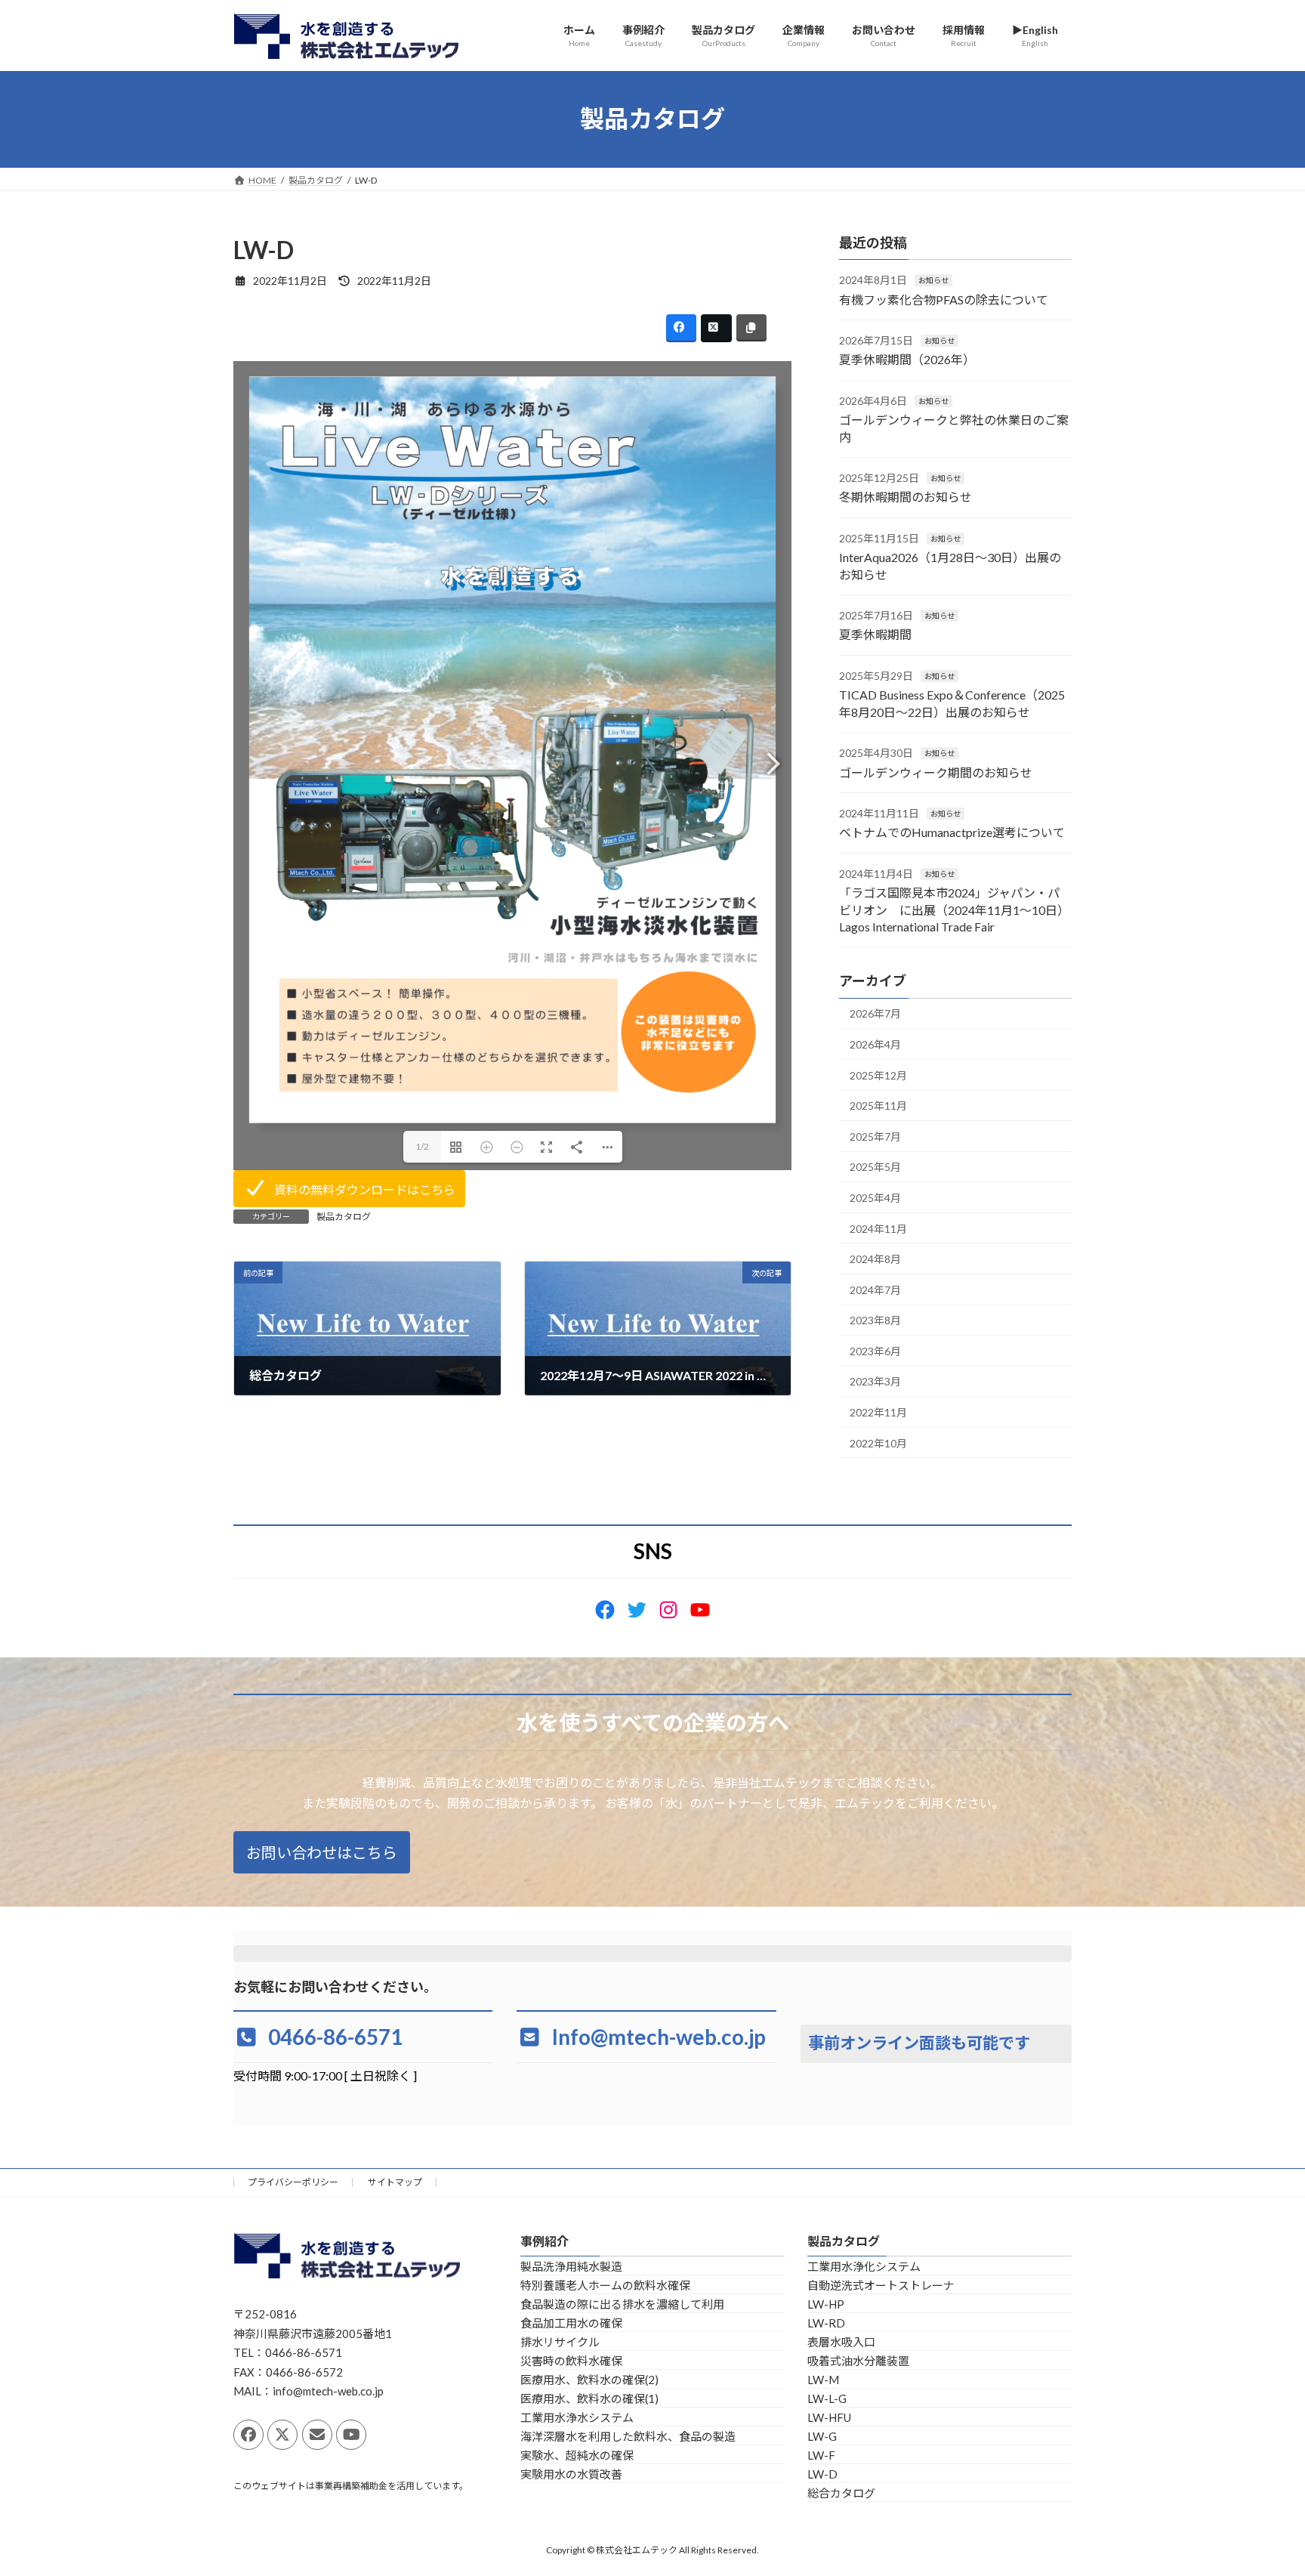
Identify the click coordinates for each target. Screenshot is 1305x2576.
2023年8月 (875, 1320)
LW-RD (826, 2323)
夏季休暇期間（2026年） (907, 359)
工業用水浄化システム (864, 2266)
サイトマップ (395, 2182)
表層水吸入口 (841, 2342)
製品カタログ (344, 1217)
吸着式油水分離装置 (858, 2361)
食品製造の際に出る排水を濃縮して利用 (622, 2304)
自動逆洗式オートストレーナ (881, 2285)
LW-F (821, 2455)
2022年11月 (878, 1412)
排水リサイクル (560, 2342)
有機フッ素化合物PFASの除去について (944, 299)
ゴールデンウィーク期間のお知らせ (936, 772)
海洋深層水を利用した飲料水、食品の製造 (628, 2436)
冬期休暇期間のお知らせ (905, 497)
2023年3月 (875, 1381)
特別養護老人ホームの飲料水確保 (605, 2285)
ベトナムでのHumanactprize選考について (982, 832)
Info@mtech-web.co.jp (659, 2037)
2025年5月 (875, 1167)
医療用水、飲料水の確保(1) (589, 2398)
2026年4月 (875, 1044)
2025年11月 (878, 1106)
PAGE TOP (1261, 2485)
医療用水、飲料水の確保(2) (589, 2380)
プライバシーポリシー (293, 2182)
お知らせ (933, 280)
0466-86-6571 (335, 2037)
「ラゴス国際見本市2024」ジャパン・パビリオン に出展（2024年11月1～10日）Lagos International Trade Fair (954, 910)
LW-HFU (829, 2417)
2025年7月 (875, 1136)
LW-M (823, 2380)
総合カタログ (841, 2493)
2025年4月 (875, 1198)
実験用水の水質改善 (571, 2474)
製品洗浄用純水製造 (571, 2266)
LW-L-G (827, 2398)
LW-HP (826, 2304)
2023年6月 (875, 1350)
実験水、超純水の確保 (577, 2455)
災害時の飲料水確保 (571, 2361)
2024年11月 (878, 1228)
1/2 (422, 1146)
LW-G (822, 2436)
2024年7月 (875, 1289)
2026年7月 (875, 1013)
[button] (349, 1189)
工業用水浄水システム (577, 2417)
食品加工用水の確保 (571, 2323)
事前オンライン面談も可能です (919, 2043)
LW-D (822, 2474)
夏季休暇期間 (875, 634)
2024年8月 (875, 1259)
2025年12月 (878, 1075)
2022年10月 (878, 1442)
